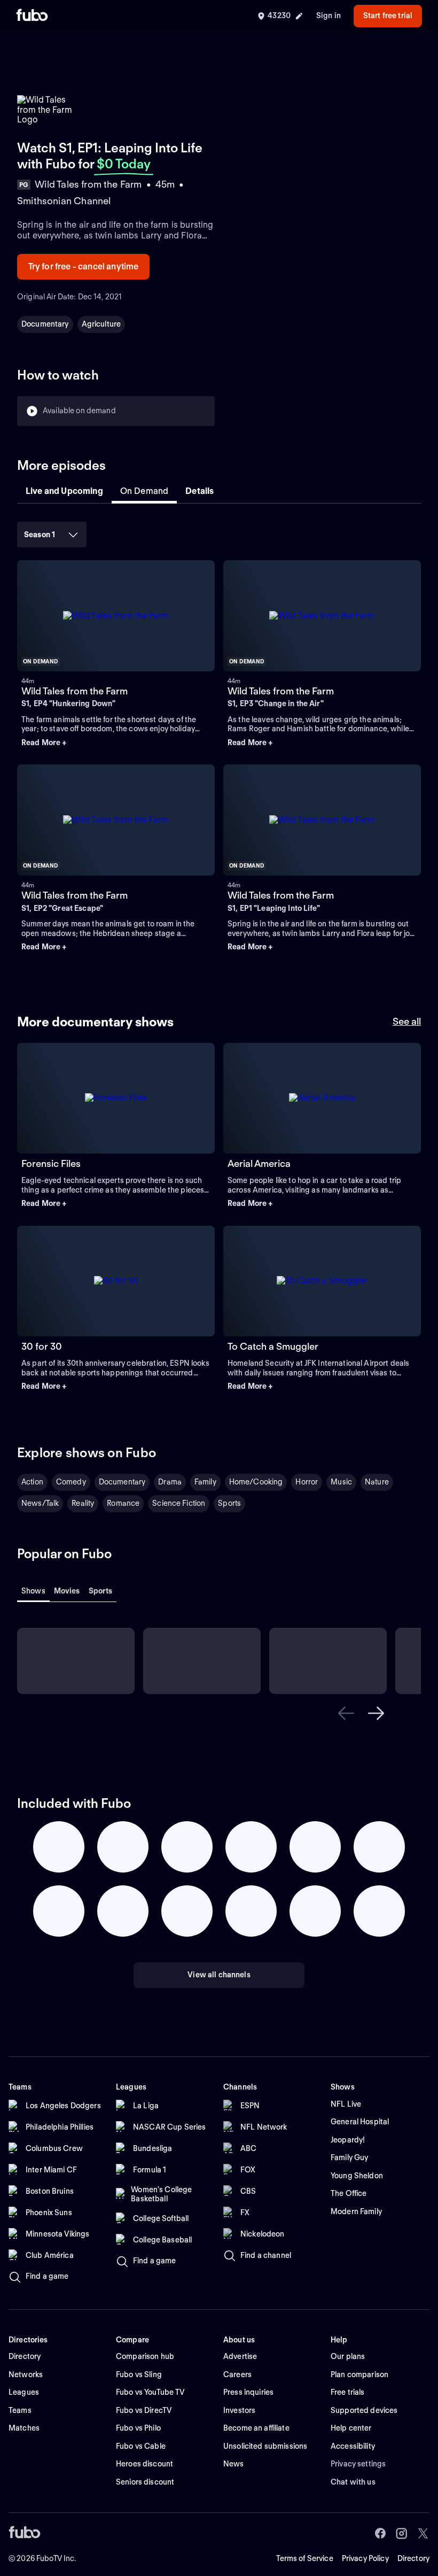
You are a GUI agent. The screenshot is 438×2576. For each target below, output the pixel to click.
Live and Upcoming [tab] (64, 491)
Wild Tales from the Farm (75, 691)
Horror (307, 1482)
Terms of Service (305, 2558)
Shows (33, 1591)
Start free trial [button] (388, 16)
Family (205, 1482)
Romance (123, 1503)
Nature (377, 1482)
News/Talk (40, 1503)
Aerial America (259, 1163)
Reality (83, 1503)
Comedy (71, 1482)
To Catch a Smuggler (273, 1346)
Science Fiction (179, 1503)
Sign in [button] (328, 16)
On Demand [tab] (144, 491)
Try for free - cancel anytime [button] (84, 266)
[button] (116, 743)
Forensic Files (51, 1163)
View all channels (219, 1975)
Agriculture (101, 324)
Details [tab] (200, 491)
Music (341, 1482)
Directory (413, 2558)
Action (32, 1482)
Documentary (45, 324)
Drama (170, 1482)
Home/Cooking (256, 1482)
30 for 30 (42, 1346)
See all (407, 1021)
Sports (229, 1503)
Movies (67, 1591)
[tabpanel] (219, 744)
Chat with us (353, 2482)
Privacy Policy (365, 2558)
